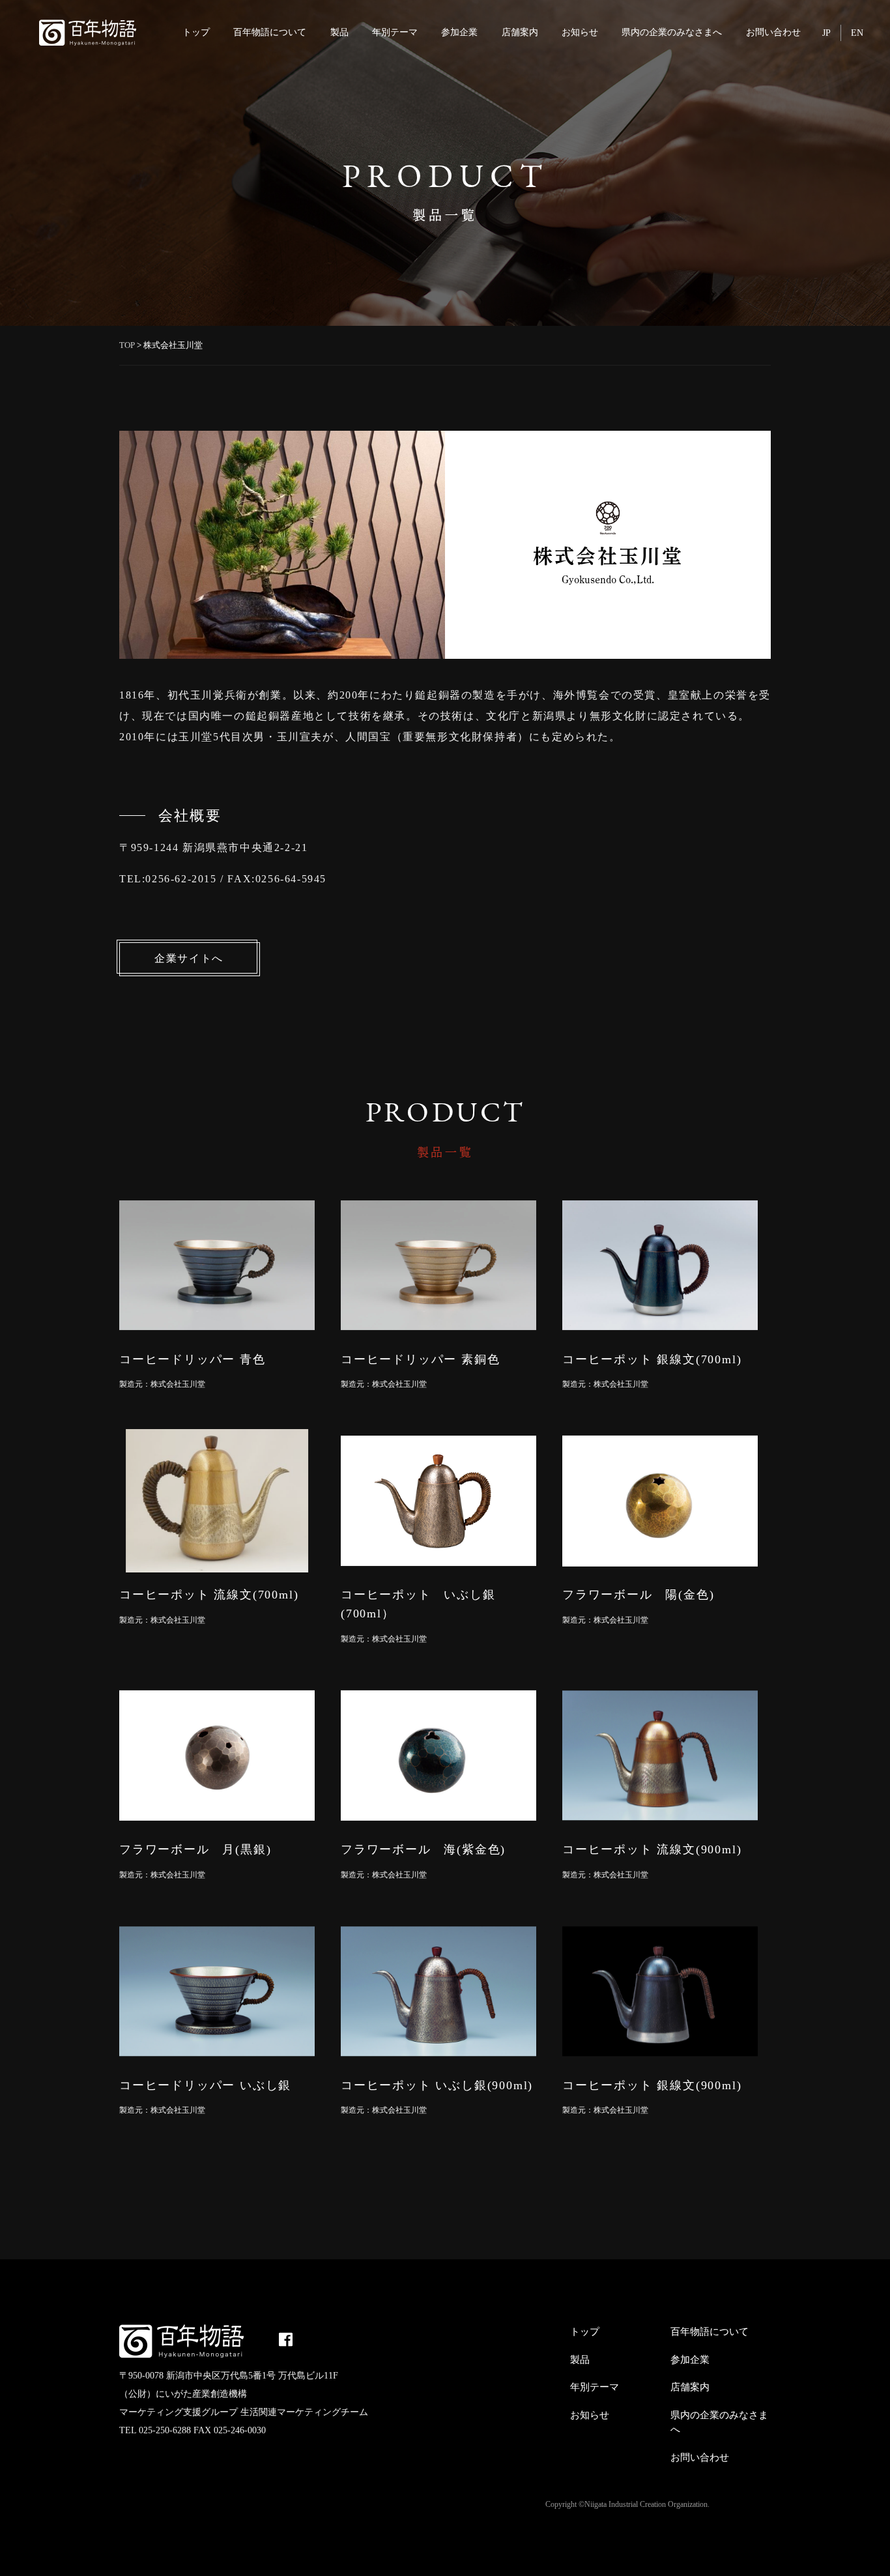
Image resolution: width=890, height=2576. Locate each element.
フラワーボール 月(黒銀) (195, 1849)
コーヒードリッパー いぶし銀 (205, 2085)
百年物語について (270, 32)
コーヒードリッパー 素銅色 (420, 1359)
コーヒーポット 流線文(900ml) (652, 1849)
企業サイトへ (189, 958)
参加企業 (459, 32)
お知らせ (580, 32)
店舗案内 (520, 32)
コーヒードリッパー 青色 (193, 1359)
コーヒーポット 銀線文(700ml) (652, 1359)
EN (857, 33)
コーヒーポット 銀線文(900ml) (652, 2085)
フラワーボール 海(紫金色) (423, 1849)
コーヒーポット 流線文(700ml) (209, 1595)
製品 (339, 32)
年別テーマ (395, 32)
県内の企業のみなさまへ (672, 32)
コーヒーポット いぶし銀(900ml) (437, 2085)
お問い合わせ (773, 32)
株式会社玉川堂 (178, 1384)
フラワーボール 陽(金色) (638, 1595)
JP (826, 33)
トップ (196, 32)
